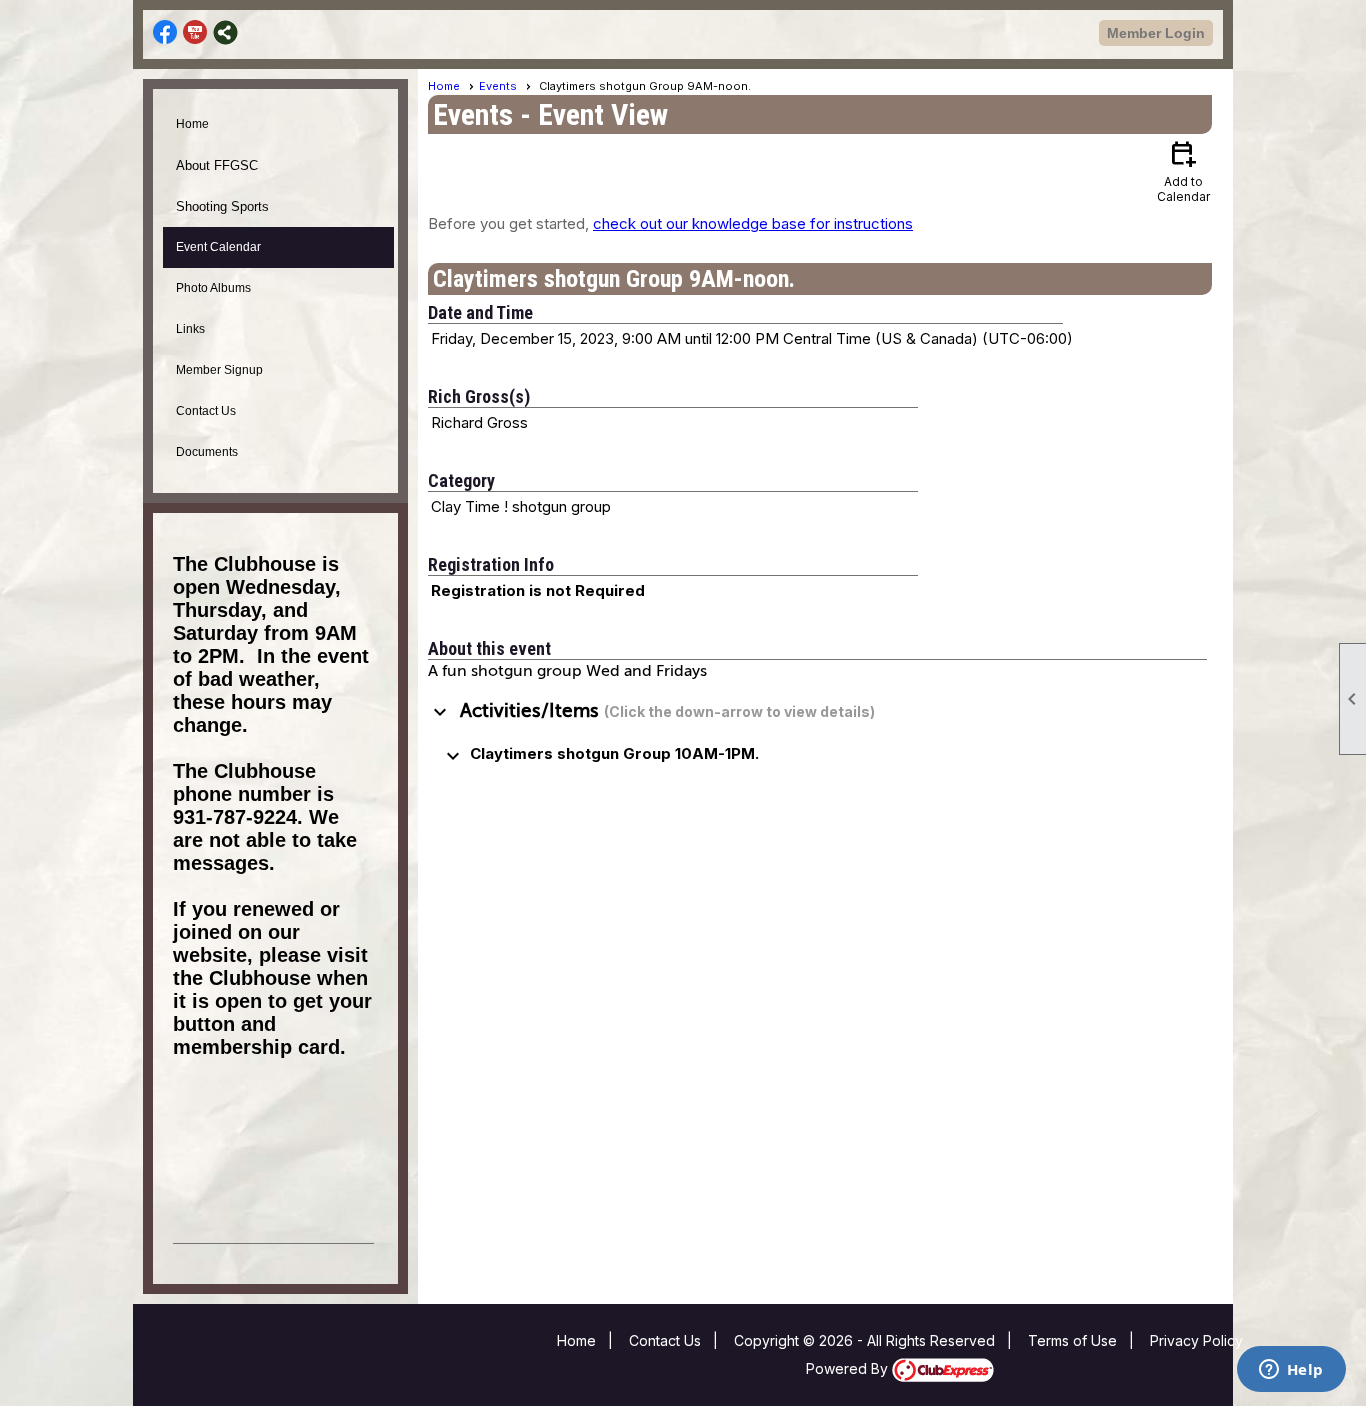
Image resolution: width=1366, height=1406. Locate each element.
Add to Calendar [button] (1183, 170)
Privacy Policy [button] (1196, 1340)
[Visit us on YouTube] (195, 32)
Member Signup (219, 370)
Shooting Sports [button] (222, 206)
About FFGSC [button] (217, 165)
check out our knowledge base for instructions (753, 223)
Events (498, 86)
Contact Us (206, 411)
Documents (207, 452)
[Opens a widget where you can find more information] (1291, 1371)
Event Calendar (218, 247)
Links (190, 329)
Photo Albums (213, 288)
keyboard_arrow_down (440, 712)
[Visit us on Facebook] (165, 32)
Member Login (1156, 33)
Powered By (849, 1368)
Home (192, 124)
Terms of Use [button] (1072, 1340)
